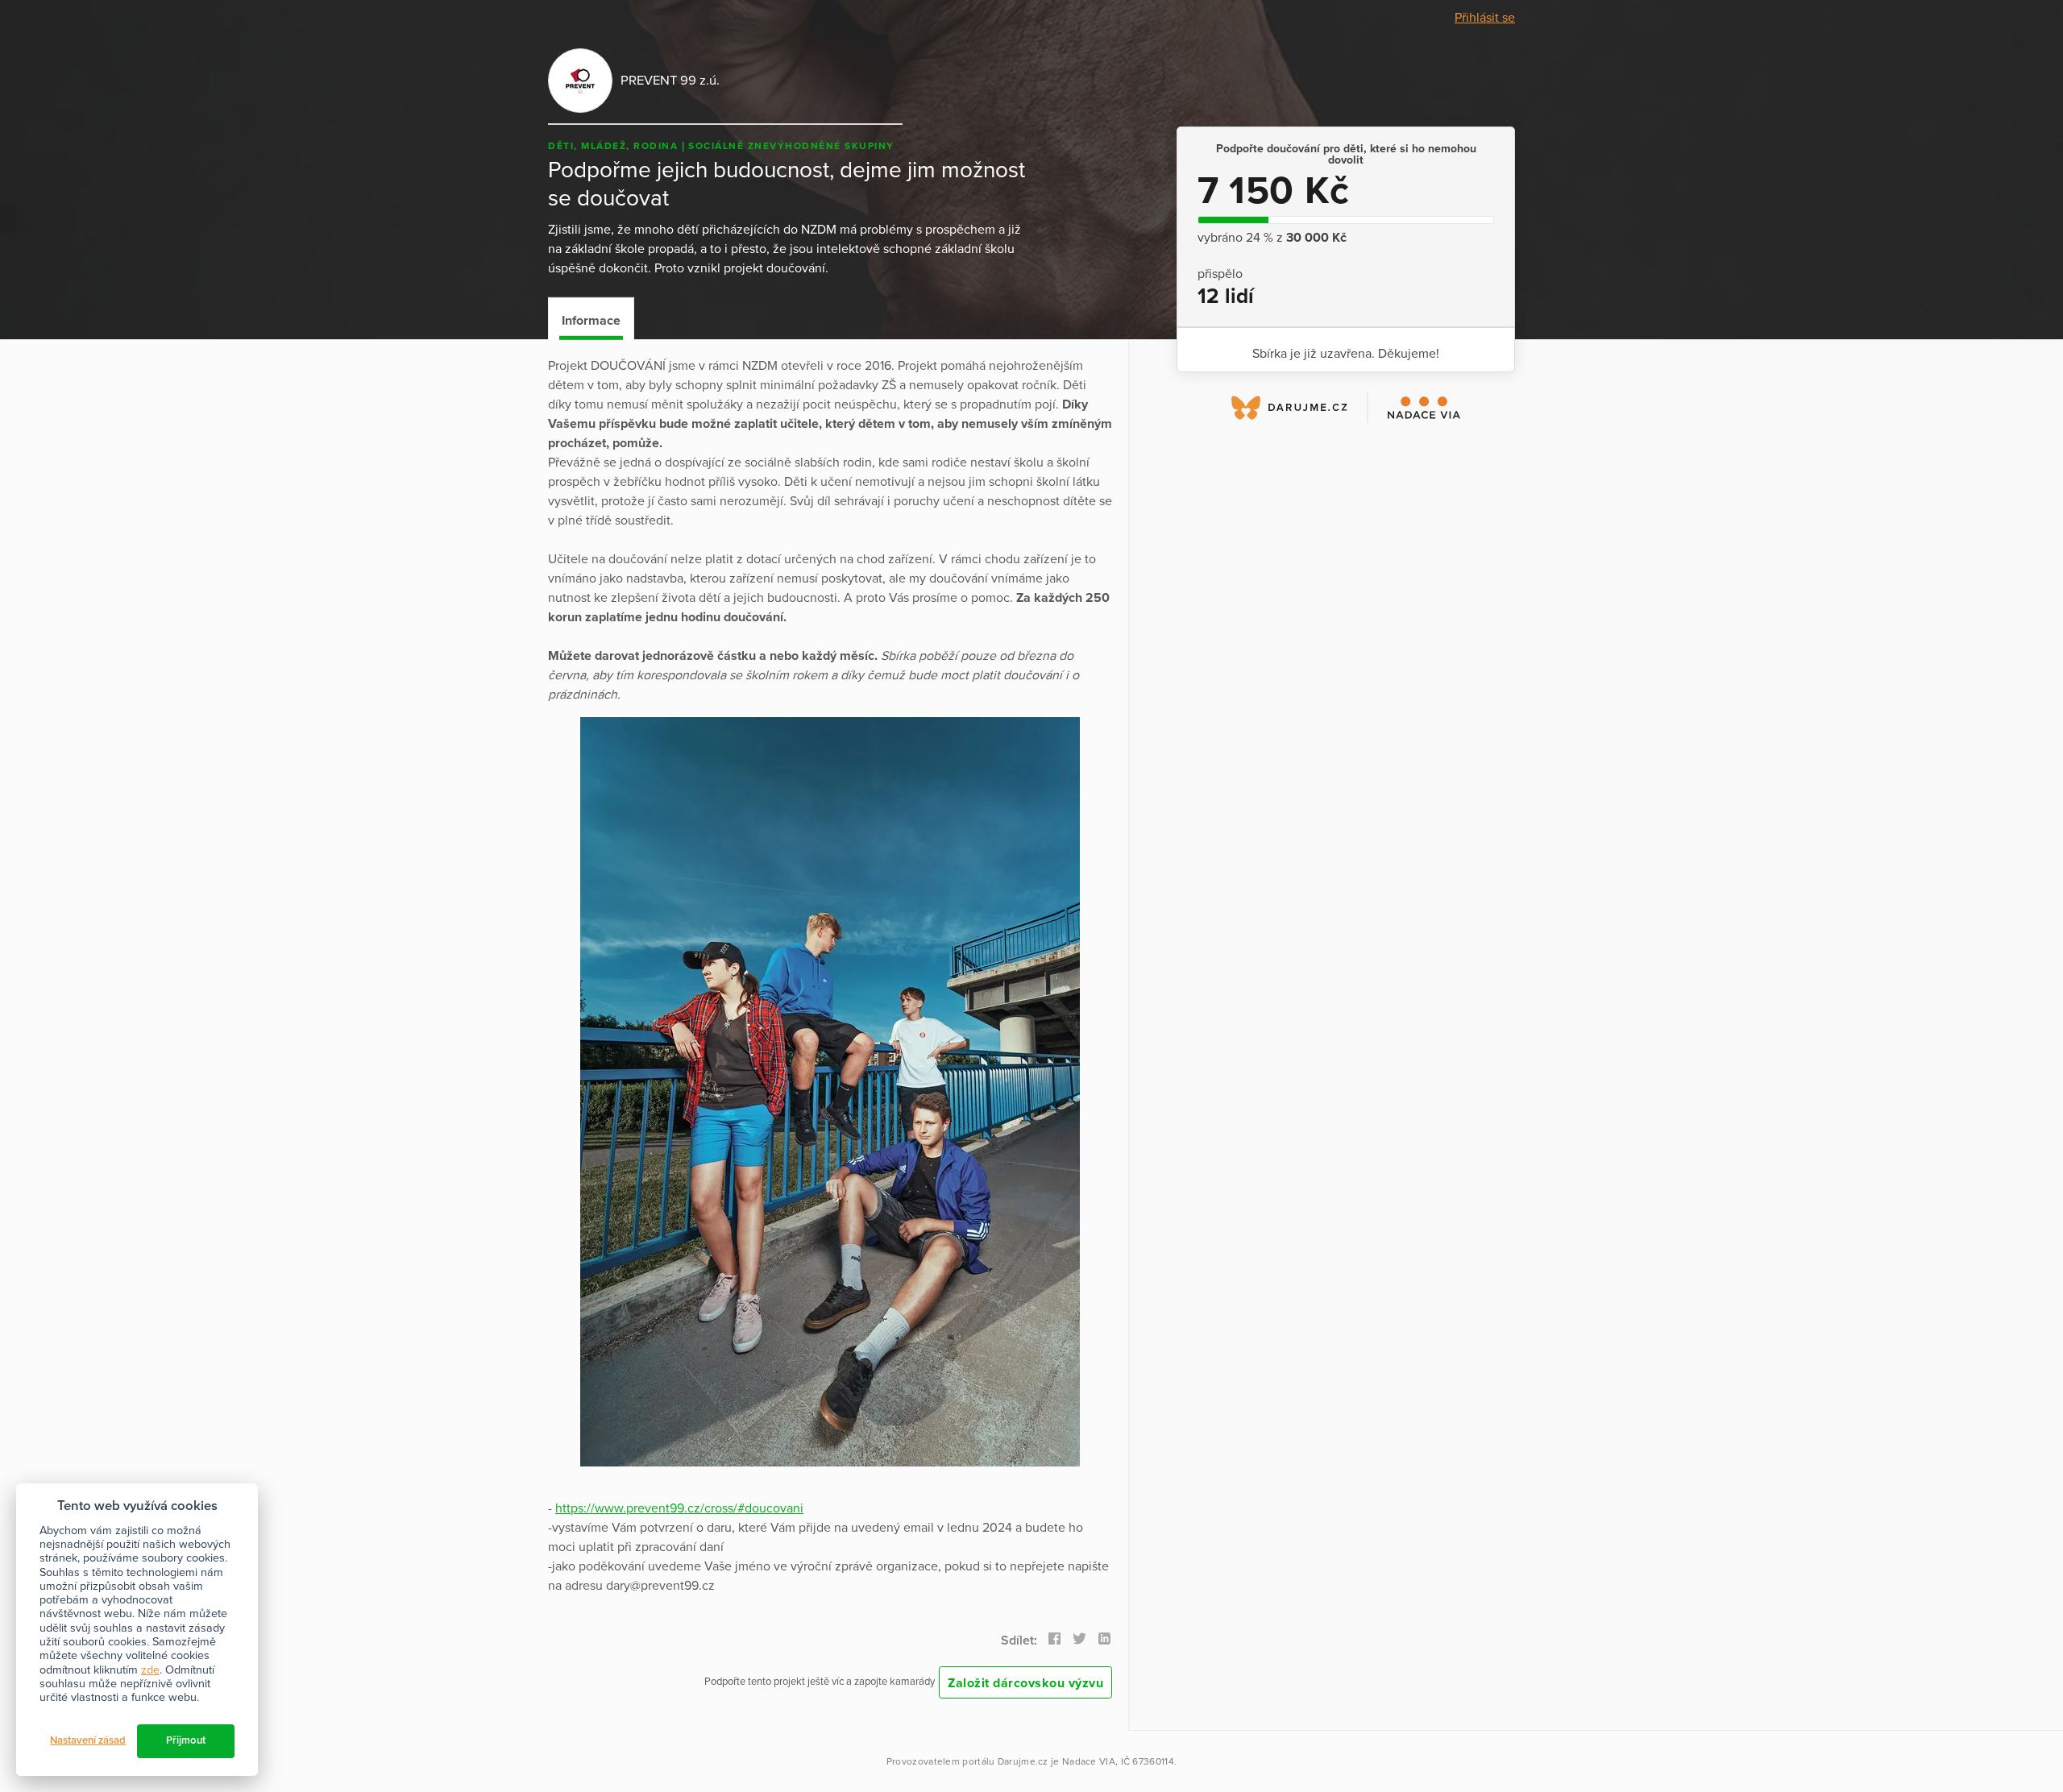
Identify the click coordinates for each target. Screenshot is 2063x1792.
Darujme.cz (1023, 1761)
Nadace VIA (1089, 1761)
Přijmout (186, 1740)
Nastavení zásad (88, 1740)
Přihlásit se (1485, 18)
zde (150, 1670)
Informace (591, 321)
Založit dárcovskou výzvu (1025, 1683)
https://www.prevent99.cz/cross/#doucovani (679, 1508)
